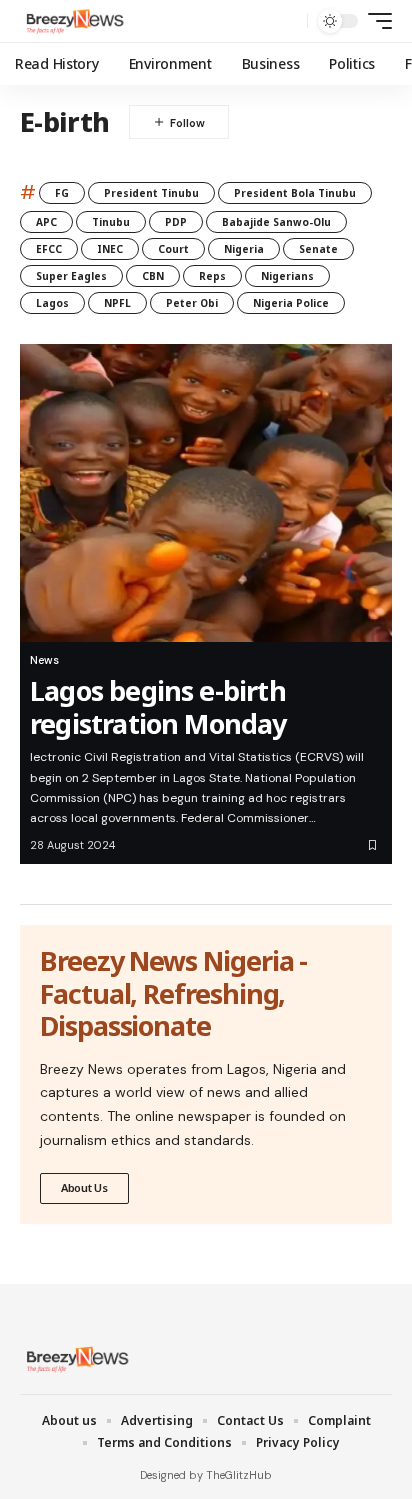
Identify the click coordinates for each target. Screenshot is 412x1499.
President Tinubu (151, 193)
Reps (212, 276)
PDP (176, 222)
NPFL (117, 303)
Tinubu (111, 222)
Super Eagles (71, 276)
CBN (153, 276)
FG (62, 193)
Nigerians (287, 276)
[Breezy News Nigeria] (73, 21)
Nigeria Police (291, 303)
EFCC (49, 249)
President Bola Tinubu (295, 193)
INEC (110, 249)
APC (46, 222)
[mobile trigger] (375, 21)
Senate (318, 249)
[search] (287, 21)
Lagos (52, 303)
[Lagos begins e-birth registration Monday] (206, 493)
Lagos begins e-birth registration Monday (158, 706)
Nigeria (244, 249)
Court (173, 249)
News (44, 660)
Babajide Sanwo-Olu (276, 222)
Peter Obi (192, 303)
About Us (84, 1187)
